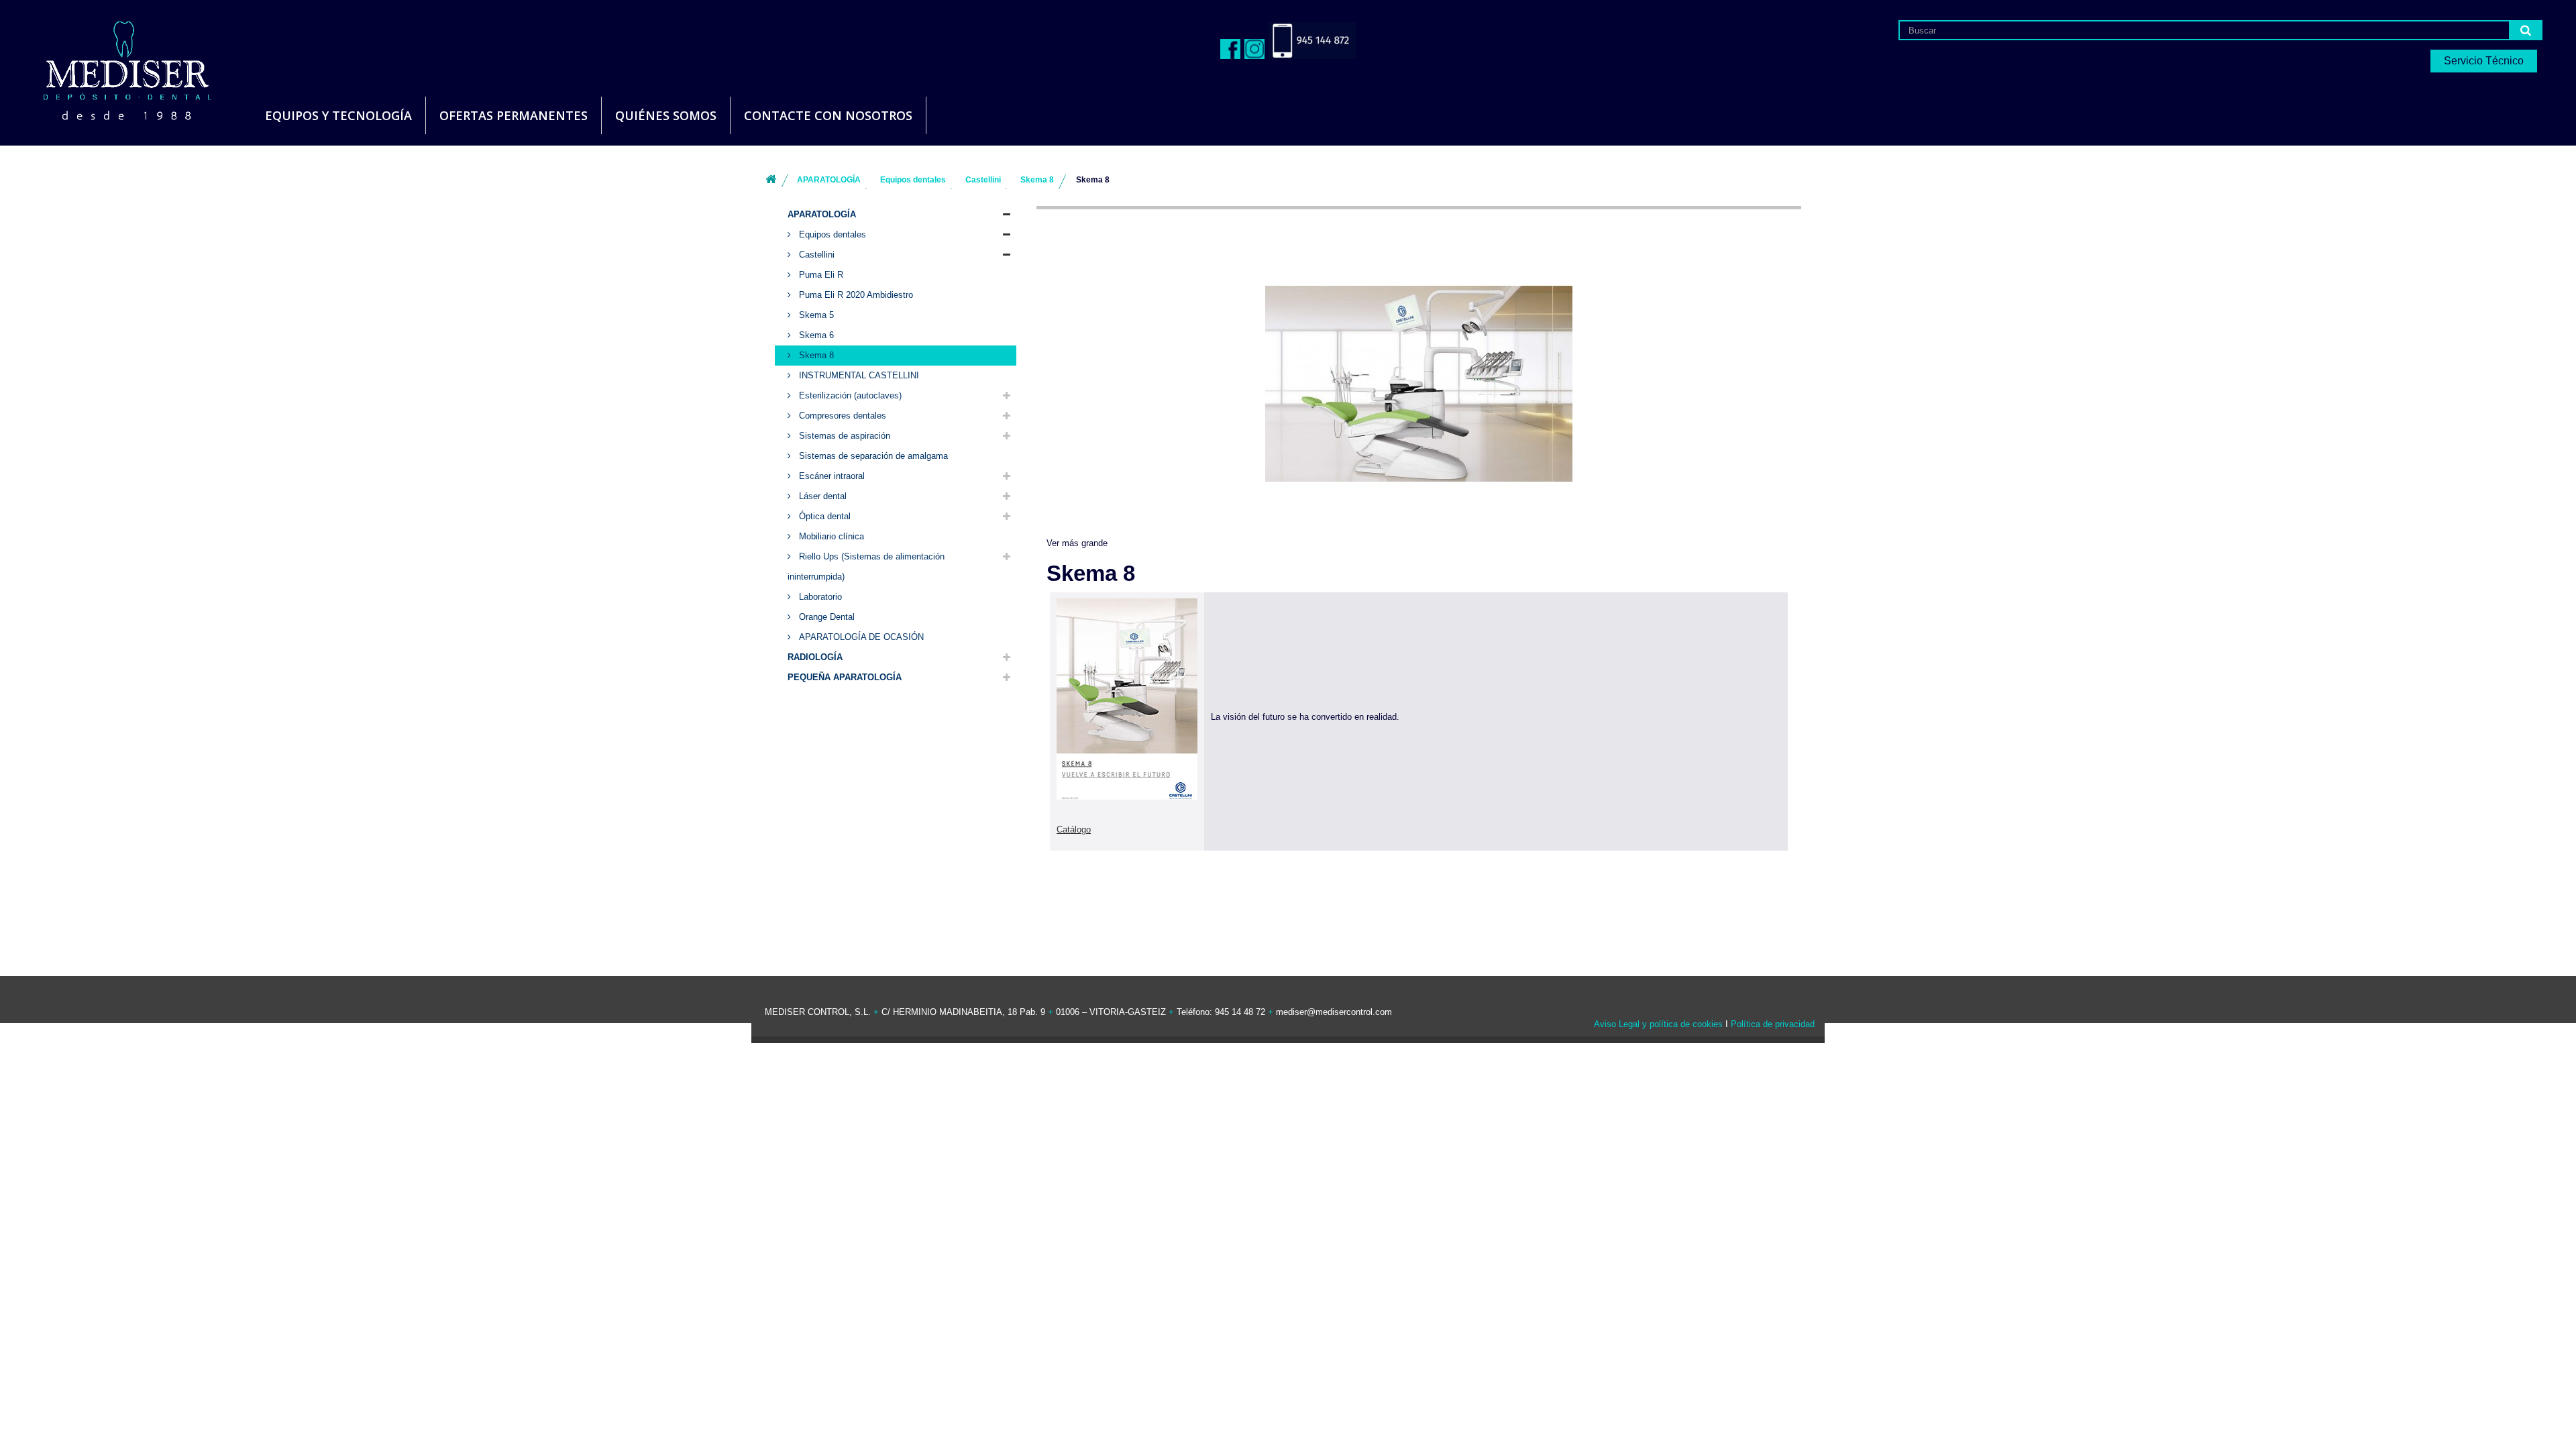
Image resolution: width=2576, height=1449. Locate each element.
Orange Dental (825, 617)
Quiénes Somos (666, 115)
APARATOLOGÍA (822, 214)
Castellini (815, 255)
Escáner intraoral (830, 476)
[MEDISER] (111, 67)
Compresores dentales (841, 416)
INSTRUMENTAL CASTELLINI (858, 375)
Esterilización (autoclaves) (849, 395)
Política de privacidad (1773, 1024)
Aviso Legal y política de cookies (1658, 1024)
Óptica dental (823, 516)
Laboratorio (819, 597)
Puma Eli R (820, 275)
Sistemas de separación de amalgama (872, 456)
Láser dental (821, 496)
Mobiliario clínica (830, 536)
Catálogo (1074, 829)
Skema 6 (815, 335)
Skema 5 (815, 315)
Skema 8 (815, 355)
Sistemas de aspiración (843, 436)
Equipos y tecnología (338, 115)
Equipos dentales (831, 234)
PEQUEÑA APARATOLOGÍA (845, 677)
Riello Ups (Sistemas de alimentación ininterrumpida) (866, 567)
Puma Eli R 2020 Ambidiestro (855, 295)
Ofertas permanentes (514, 115)
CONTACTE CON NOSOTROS (828, 115)
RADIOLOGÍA (815, 657)
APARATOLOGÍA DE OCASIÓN (860, 637)
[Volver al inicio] (771, 180)
